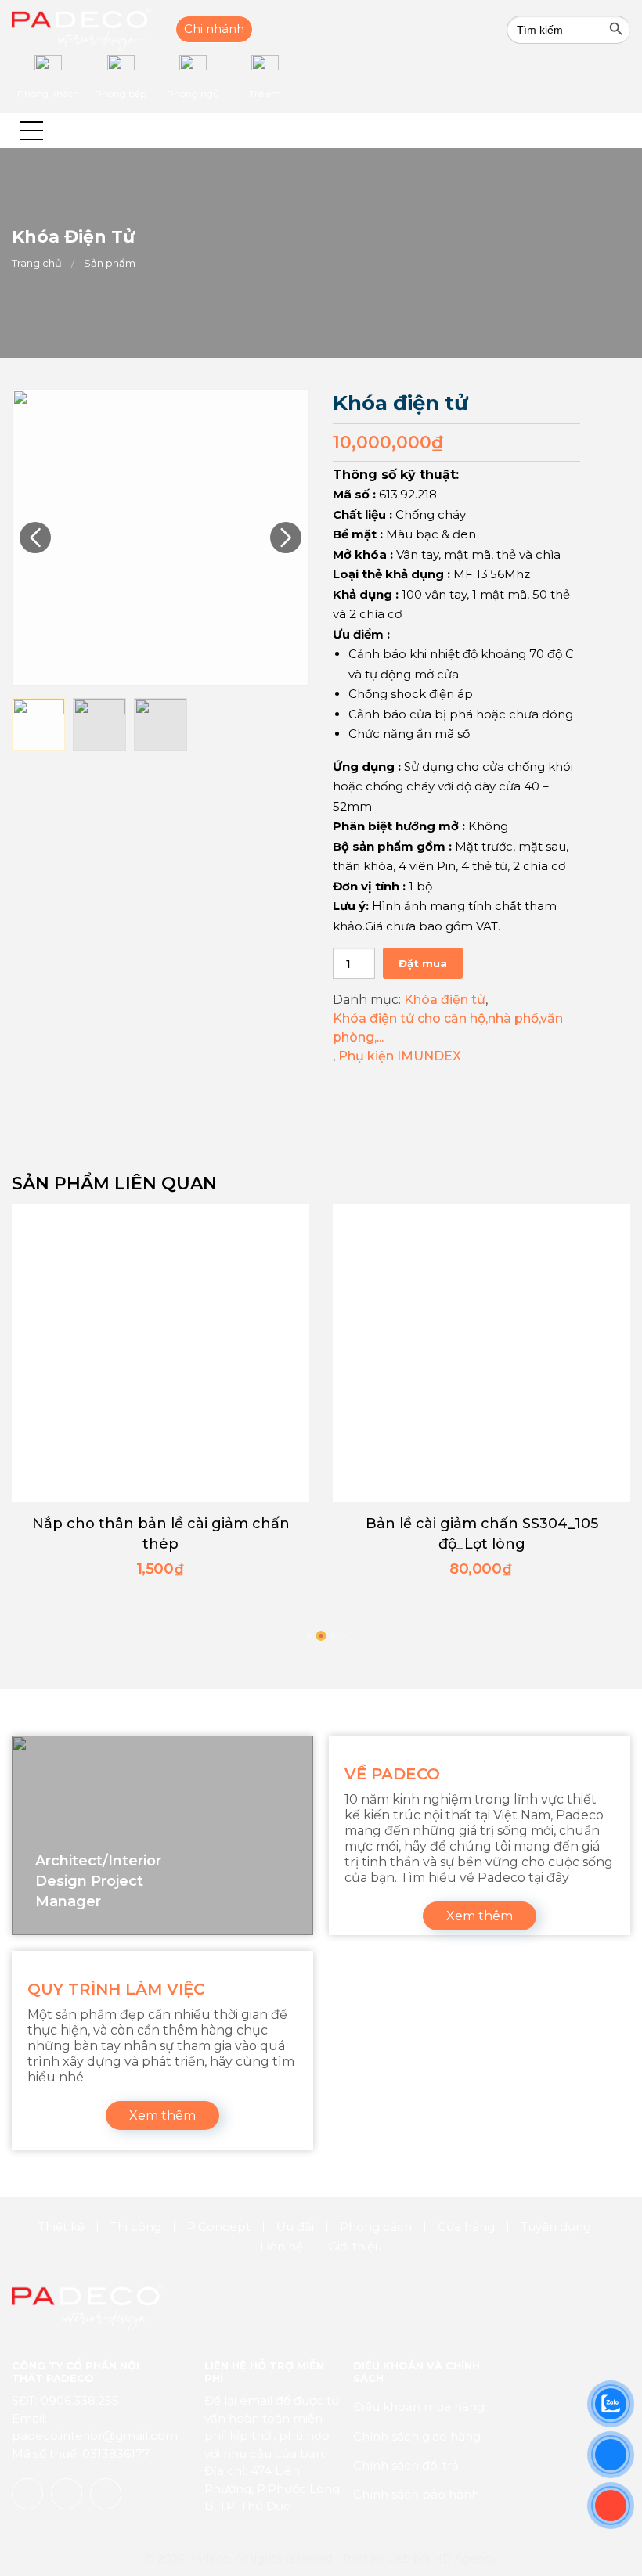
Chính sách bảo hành (416, 2494)
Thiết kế (61, 2227)
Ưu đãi (295, 2227)
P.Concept (219, 2227)
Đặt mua (423, 963)
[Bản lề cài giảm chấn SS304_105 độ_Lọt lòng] (481, 1353)
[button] (31, 131)
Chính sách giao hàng (417, 2436)
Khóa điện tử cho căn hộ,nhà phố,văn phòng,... (448, 1028)
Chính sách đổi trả (406, 2465)
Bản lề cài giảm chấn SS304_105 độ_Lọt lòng (482, 1534)
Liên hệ (281, 2246)
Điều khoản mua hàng (419, 2407)
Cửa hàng (466, 2227)
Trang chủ (37, 263)
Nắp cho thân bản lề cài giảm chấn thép (161, 1534)
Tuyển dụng (556, 2227)
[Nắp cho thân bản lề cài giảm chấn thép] (160, 1353)
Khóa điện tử (445, 1000)
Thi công (136, 2227)
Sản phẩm (110, 263)
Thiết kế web (376, 2559)
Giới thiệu (355, 2246)
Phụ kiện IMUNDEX (400, 1056)
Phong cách (376, 2227)
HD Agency (465, 2559)
